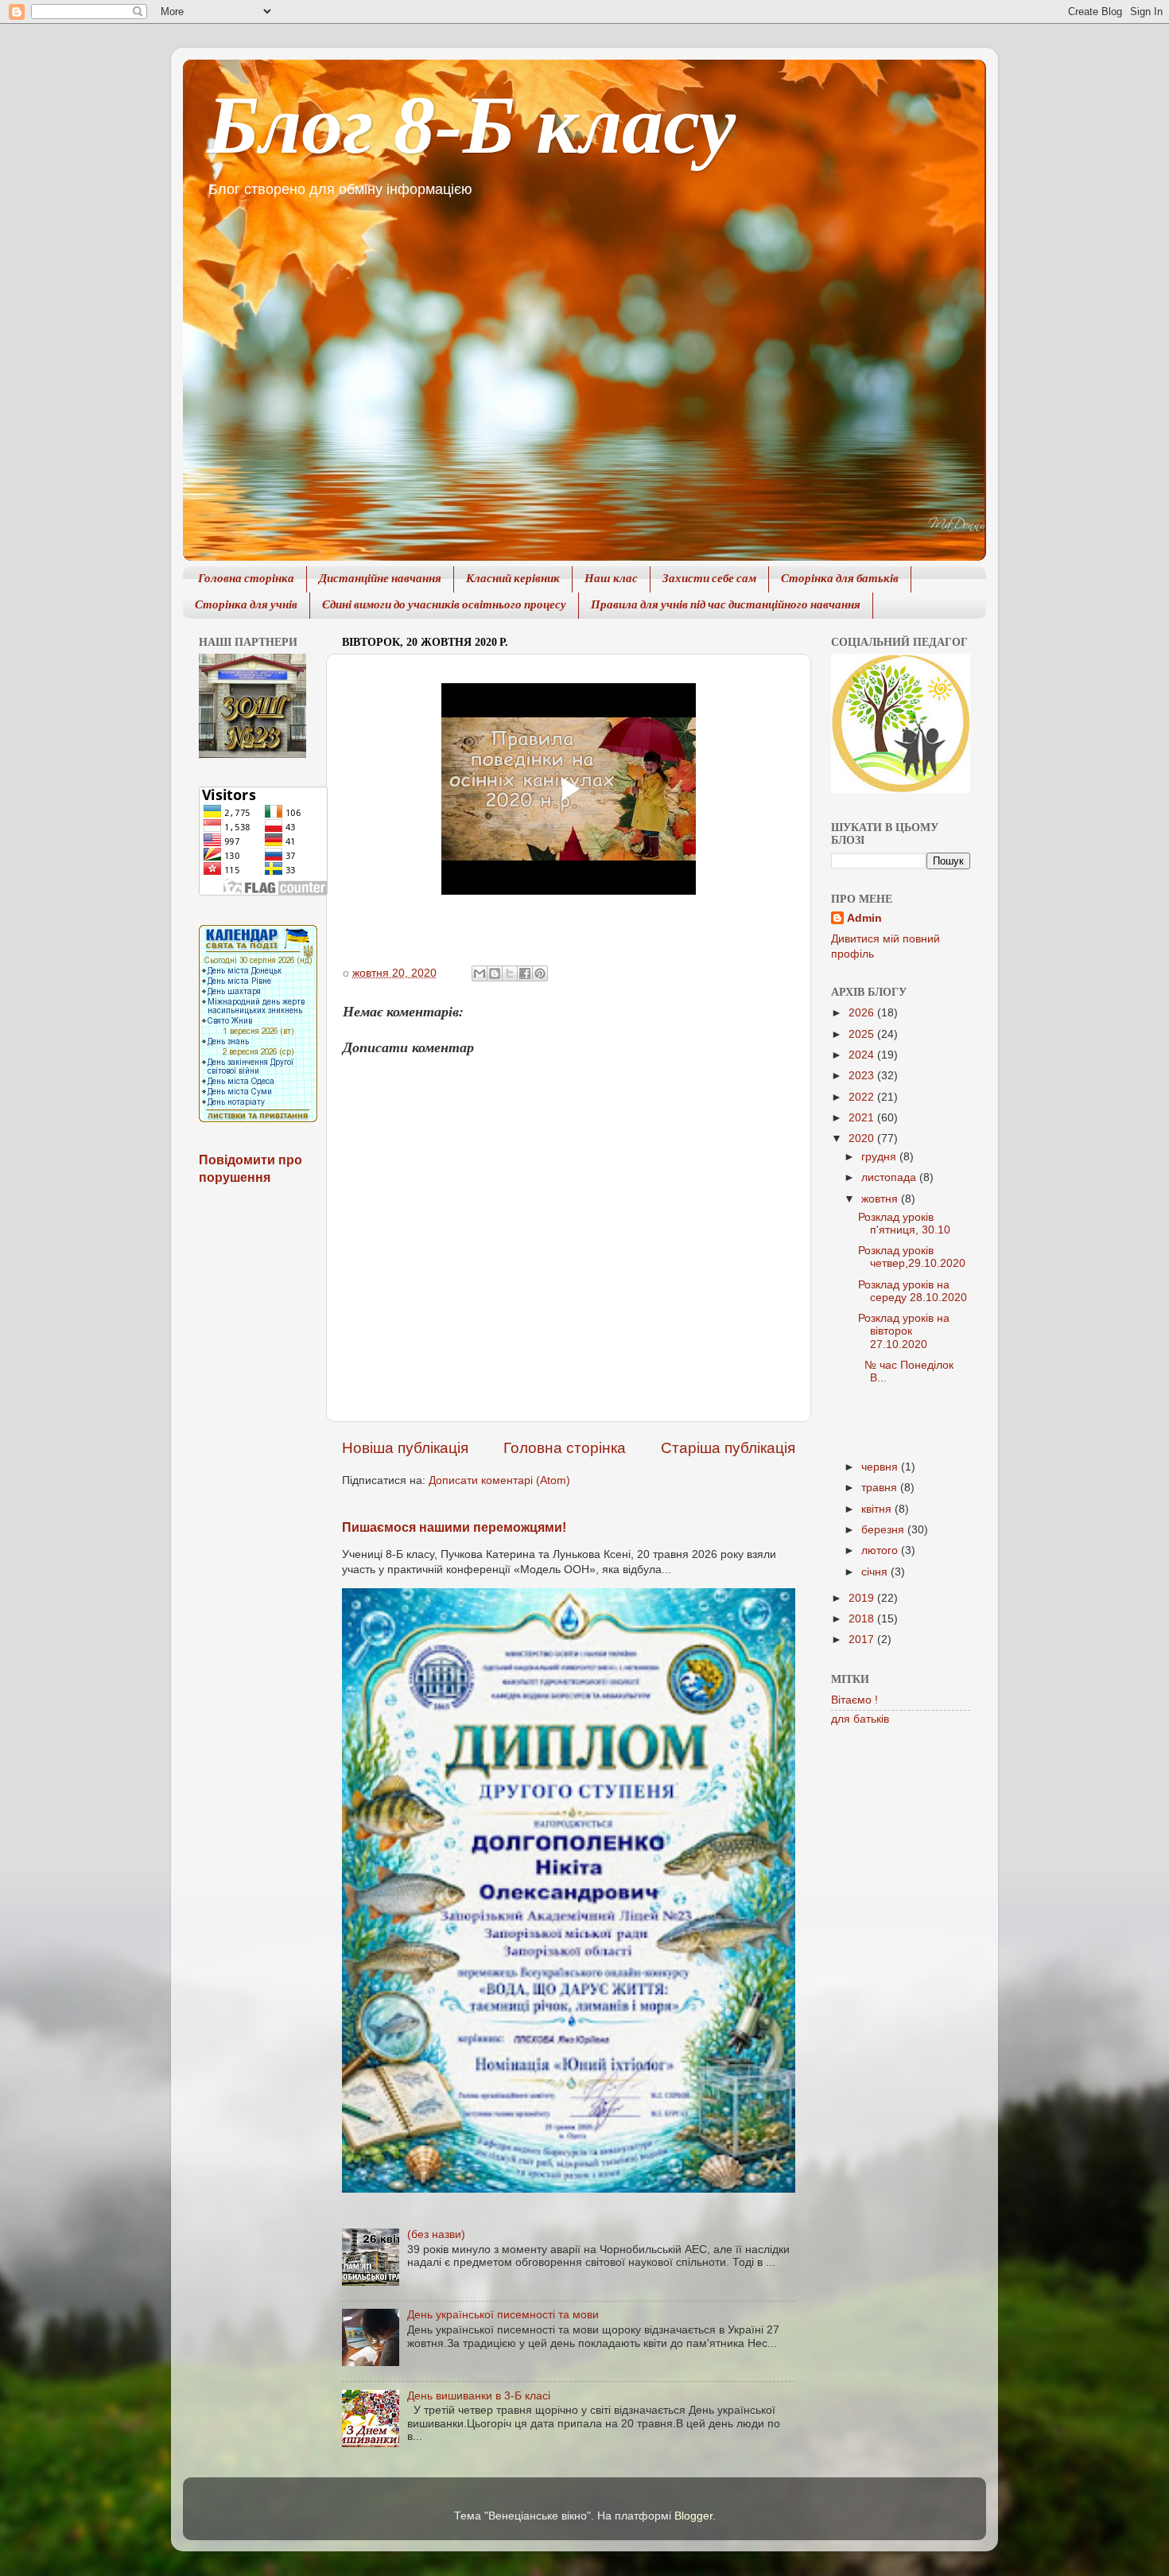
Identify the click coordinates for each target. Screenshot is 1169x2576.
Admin (864, 918)
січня (876, 1572)
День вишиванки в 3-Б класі (479, 2396)
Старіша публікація (728, 1448)
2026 (863, 1013)
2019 (863, 1598)
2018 (863, 1619)
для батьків (860, 1719)
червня (881, 1467)
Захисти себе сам (709, 579)
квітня (878, 1509)
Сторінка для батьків (840, 579)
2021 (863, 1118)
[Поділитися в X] (510, 973)
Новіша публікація (405, 1448)
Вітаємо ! (854, 1700)
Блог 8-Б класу (471, 124)
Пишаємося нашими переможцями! (454, 1527)
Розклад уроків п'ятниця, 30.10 (904, 1224)
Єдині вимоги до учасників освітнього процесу (444, 606)
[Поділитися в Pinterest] (540, 973)
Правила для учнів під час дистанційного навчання (726, 606)
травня (881, 1488)
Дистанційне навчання (380, 579)
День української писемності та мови (503, 2315)
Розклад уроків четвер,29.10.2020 (912, 1257)
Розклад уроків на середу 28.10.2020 (913, 1291)
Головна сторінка (246, 579)
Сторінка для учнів (246, 606)
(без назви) (436, 2234)
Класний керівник (513, 579)
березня (884, 1530)
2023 (863, 1076)
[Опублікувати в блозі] (495, 973)
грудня (880, 1157)
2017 (863, 1640)
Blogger (693, 2516)
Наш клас (611, 579)
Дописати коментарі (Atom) (499, 1480)
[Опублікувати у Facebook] (525, 973)
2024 (863, 1055)
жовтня (881, 1199)
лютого (881, 1550)
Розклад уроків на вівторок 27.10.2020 (904, 1331)
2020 (863, 1138)
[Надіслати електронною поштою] (480, 973)
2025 (863, 1034)
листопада (890, 1177)
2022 (863, 1097)
